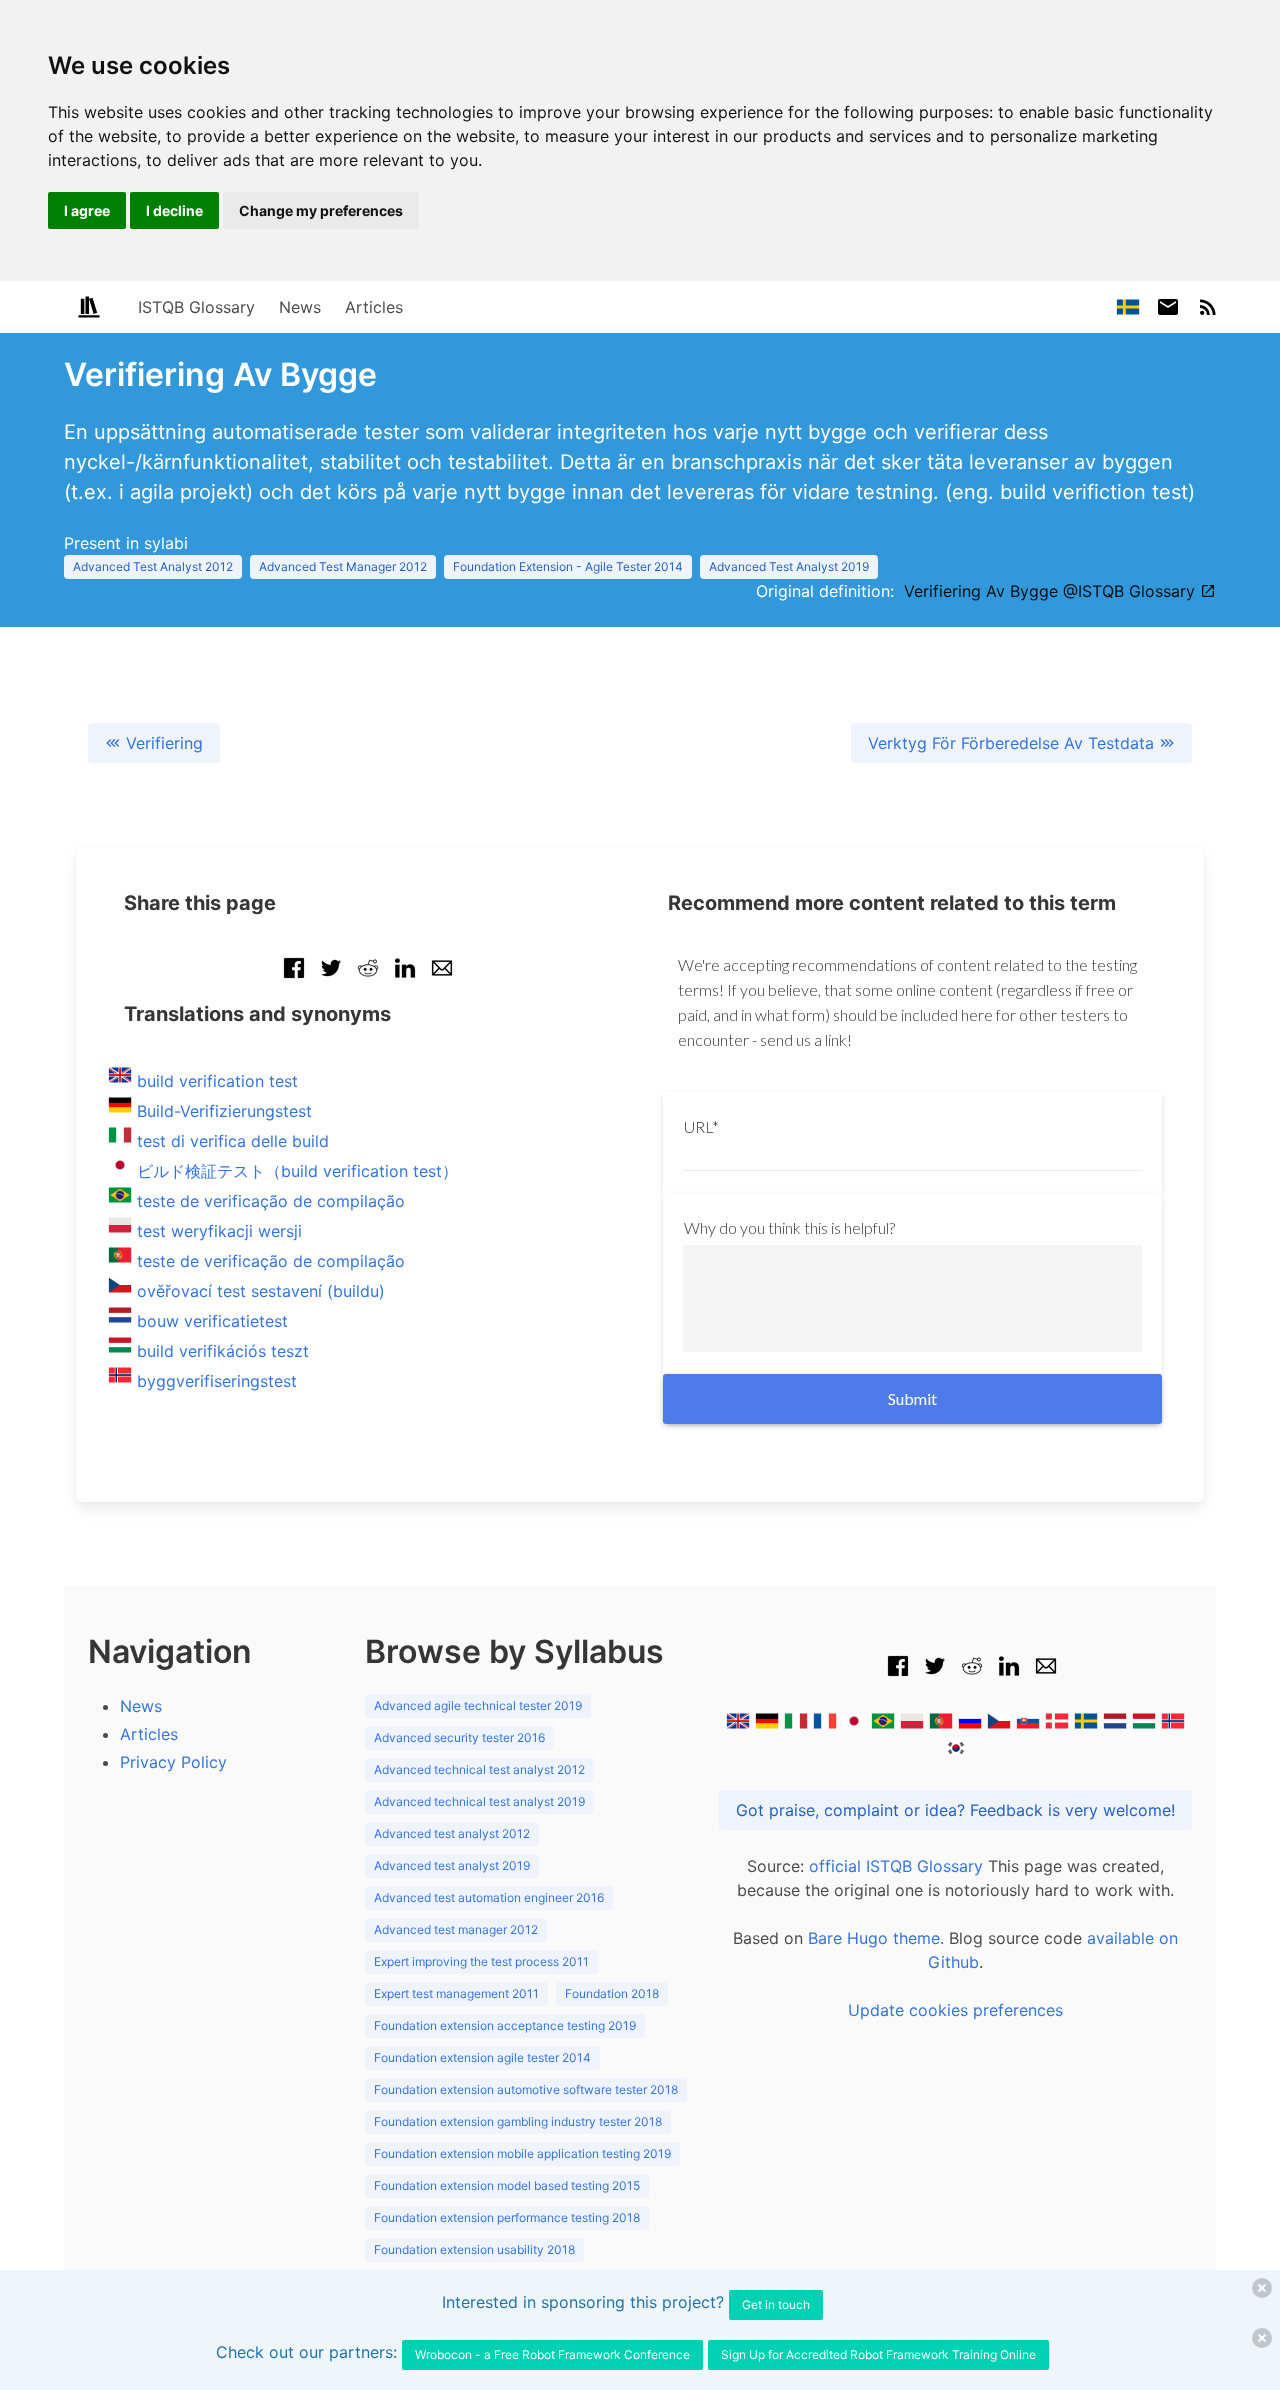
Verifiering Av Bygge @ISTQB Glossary (1052, 591)
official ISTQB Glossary (896, 1866)
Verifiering (162, 743)
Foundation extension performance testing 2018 (507, 2217)
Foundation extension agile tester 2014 (482, 2057)
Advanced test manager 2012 (456, 1929)
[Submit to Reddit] (368, 978)
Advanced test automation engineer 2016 (489, 1897)
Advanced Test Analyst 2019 (789, 566)
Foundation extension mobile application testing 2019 (522, 2153)
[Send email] (442, 978)
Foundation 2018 (612, 1993)
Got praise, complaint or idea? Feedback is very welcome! (955, 1810)
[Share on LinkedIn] (405, 978)
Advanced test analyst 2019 (452, 1865)
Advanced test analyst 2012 (452, 1833)
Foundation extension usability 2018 (474, 2249)
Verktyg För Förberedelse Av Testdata (1013, 743)
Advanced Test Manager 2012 (343, 566)
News (300, 307)
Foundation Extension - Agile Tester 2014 (568, 566)
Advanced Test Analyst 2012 (153, 566)
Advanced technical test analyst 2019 (479, 1801)
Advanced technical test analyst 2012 (479, 1769)
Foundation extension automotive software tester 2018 (526, 2089)
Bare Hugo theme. (876, 1938)
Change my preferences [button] (321, 210)
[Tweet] (331, 978)
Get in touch (776, 2304)
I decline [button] (174, 210)
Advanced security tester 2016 (459, 1737)
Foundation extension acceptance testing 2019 (505, 2025)
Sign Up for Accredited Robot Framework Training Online (878, 2354)
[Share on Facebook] (294, 978)
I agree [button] (87, 210)
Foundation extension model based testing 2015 (507, 2185)
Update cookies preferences (955, 2010)
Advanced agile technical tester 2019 (478, 1705)
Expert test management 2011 (456, 1993)
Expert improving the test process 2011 (481, 1961)
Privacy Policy (173, 1762)
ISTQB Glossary (196, 307)
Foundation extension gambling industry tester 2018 (518, 2121)
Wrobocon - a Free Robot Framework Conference (552, 2354)
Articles (374, 307)
